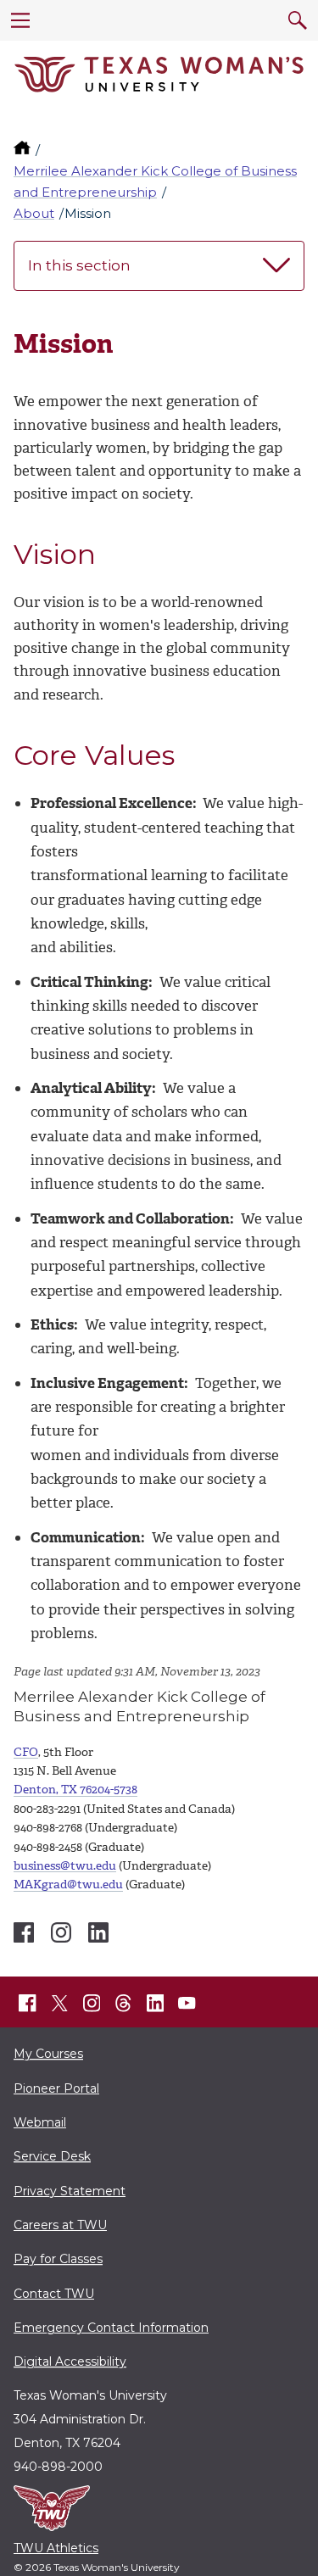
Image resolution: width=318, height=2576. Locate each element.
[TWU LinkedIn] (155, 2004)
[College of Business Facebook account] (24, 1932)
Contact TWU (54, 2294)
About (34, 213)
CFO (26, 1752)
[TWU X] (59, 2003)
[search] (298, 20)
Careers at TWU (60, 2225)
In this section (79, 265)
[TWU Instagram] (92, 2004)
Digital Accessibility (70, 2361)
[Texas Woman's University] (159, 75)
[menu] (20, 20)
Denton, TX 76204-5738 (75, 1790)
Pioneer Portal (56, 2088)
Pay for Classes (58, 2259)
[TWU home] (24, 150)
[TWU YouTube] (187, 2004)
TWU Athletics (56, 2548)
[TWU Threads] (124, 2004)
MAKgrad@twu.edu (68, 1885)
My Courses (48, 2054)
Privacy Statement (70, 2191)
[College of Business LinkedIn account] (98, 1932)
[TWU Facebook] (28, 2004)
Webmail (40, 2122)
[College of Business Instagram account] (61, 1932)
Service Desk (52, 2156)
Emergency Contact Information (111, 2328)
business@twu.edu (65, 1866)
